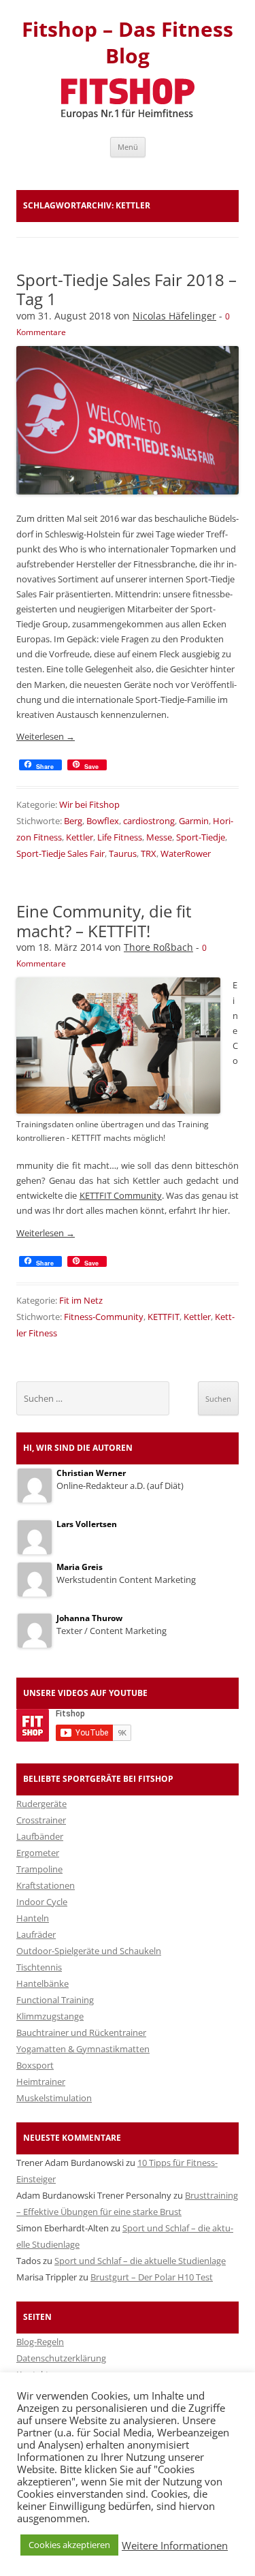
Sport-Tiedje (201, 837)
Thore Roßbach (158, 947)
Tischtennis (39, 1967)
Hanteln (33, 1918)
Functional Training (55, 2000)
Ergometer (38, 1853)
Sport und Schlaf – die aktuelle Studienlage (140, 2261)
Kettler (80, 837)
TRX (149, 853)
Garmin (194, 821)
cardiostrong (149, 821)
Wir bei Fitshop (89, 804)
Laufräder (36, 1934)
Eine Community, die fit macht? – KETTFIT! (104, 921)
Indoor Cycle (42, 1902)
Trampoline (39, 1869)
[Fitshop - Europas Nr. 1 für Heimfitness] (128, 115)
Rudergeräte (41, 1804)
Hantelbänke (42, 1983)
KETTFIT (164, 1317)
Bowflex (103, 821)
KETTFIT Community (121, 1195)
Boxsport (35, 2065)
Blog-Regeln (40, 2342)
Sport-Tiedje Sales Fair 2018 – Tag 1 (126, 289)
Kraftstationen (46, 1885)
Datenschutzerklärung (61, 2358)
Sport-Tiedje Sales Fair (61, 853)
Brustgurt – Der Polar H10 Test (152, 2277)
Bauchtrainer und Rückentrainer (81, 2032)
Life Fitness (120, 837)
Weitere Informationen (175, 2545)
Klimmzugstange (50, 2016)
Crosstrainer (41, 1820)
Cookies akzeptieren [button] (69, 2545)
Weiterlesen (46, 736)
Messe (159, 837)
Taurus (123, 853)
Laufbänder (40, 1836)
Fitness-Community (104, 1317)
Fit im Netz (81, 1300)
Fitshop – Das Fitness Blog (128, 43)
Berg (73, 821)
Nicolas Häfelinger (174, 316)
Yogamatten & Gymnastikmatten (83, 2049)
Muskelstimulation (54, 2098)
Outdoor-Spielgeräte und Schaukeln (89, 1951)
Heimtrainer (41, 2082)
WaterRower (186, 853)
